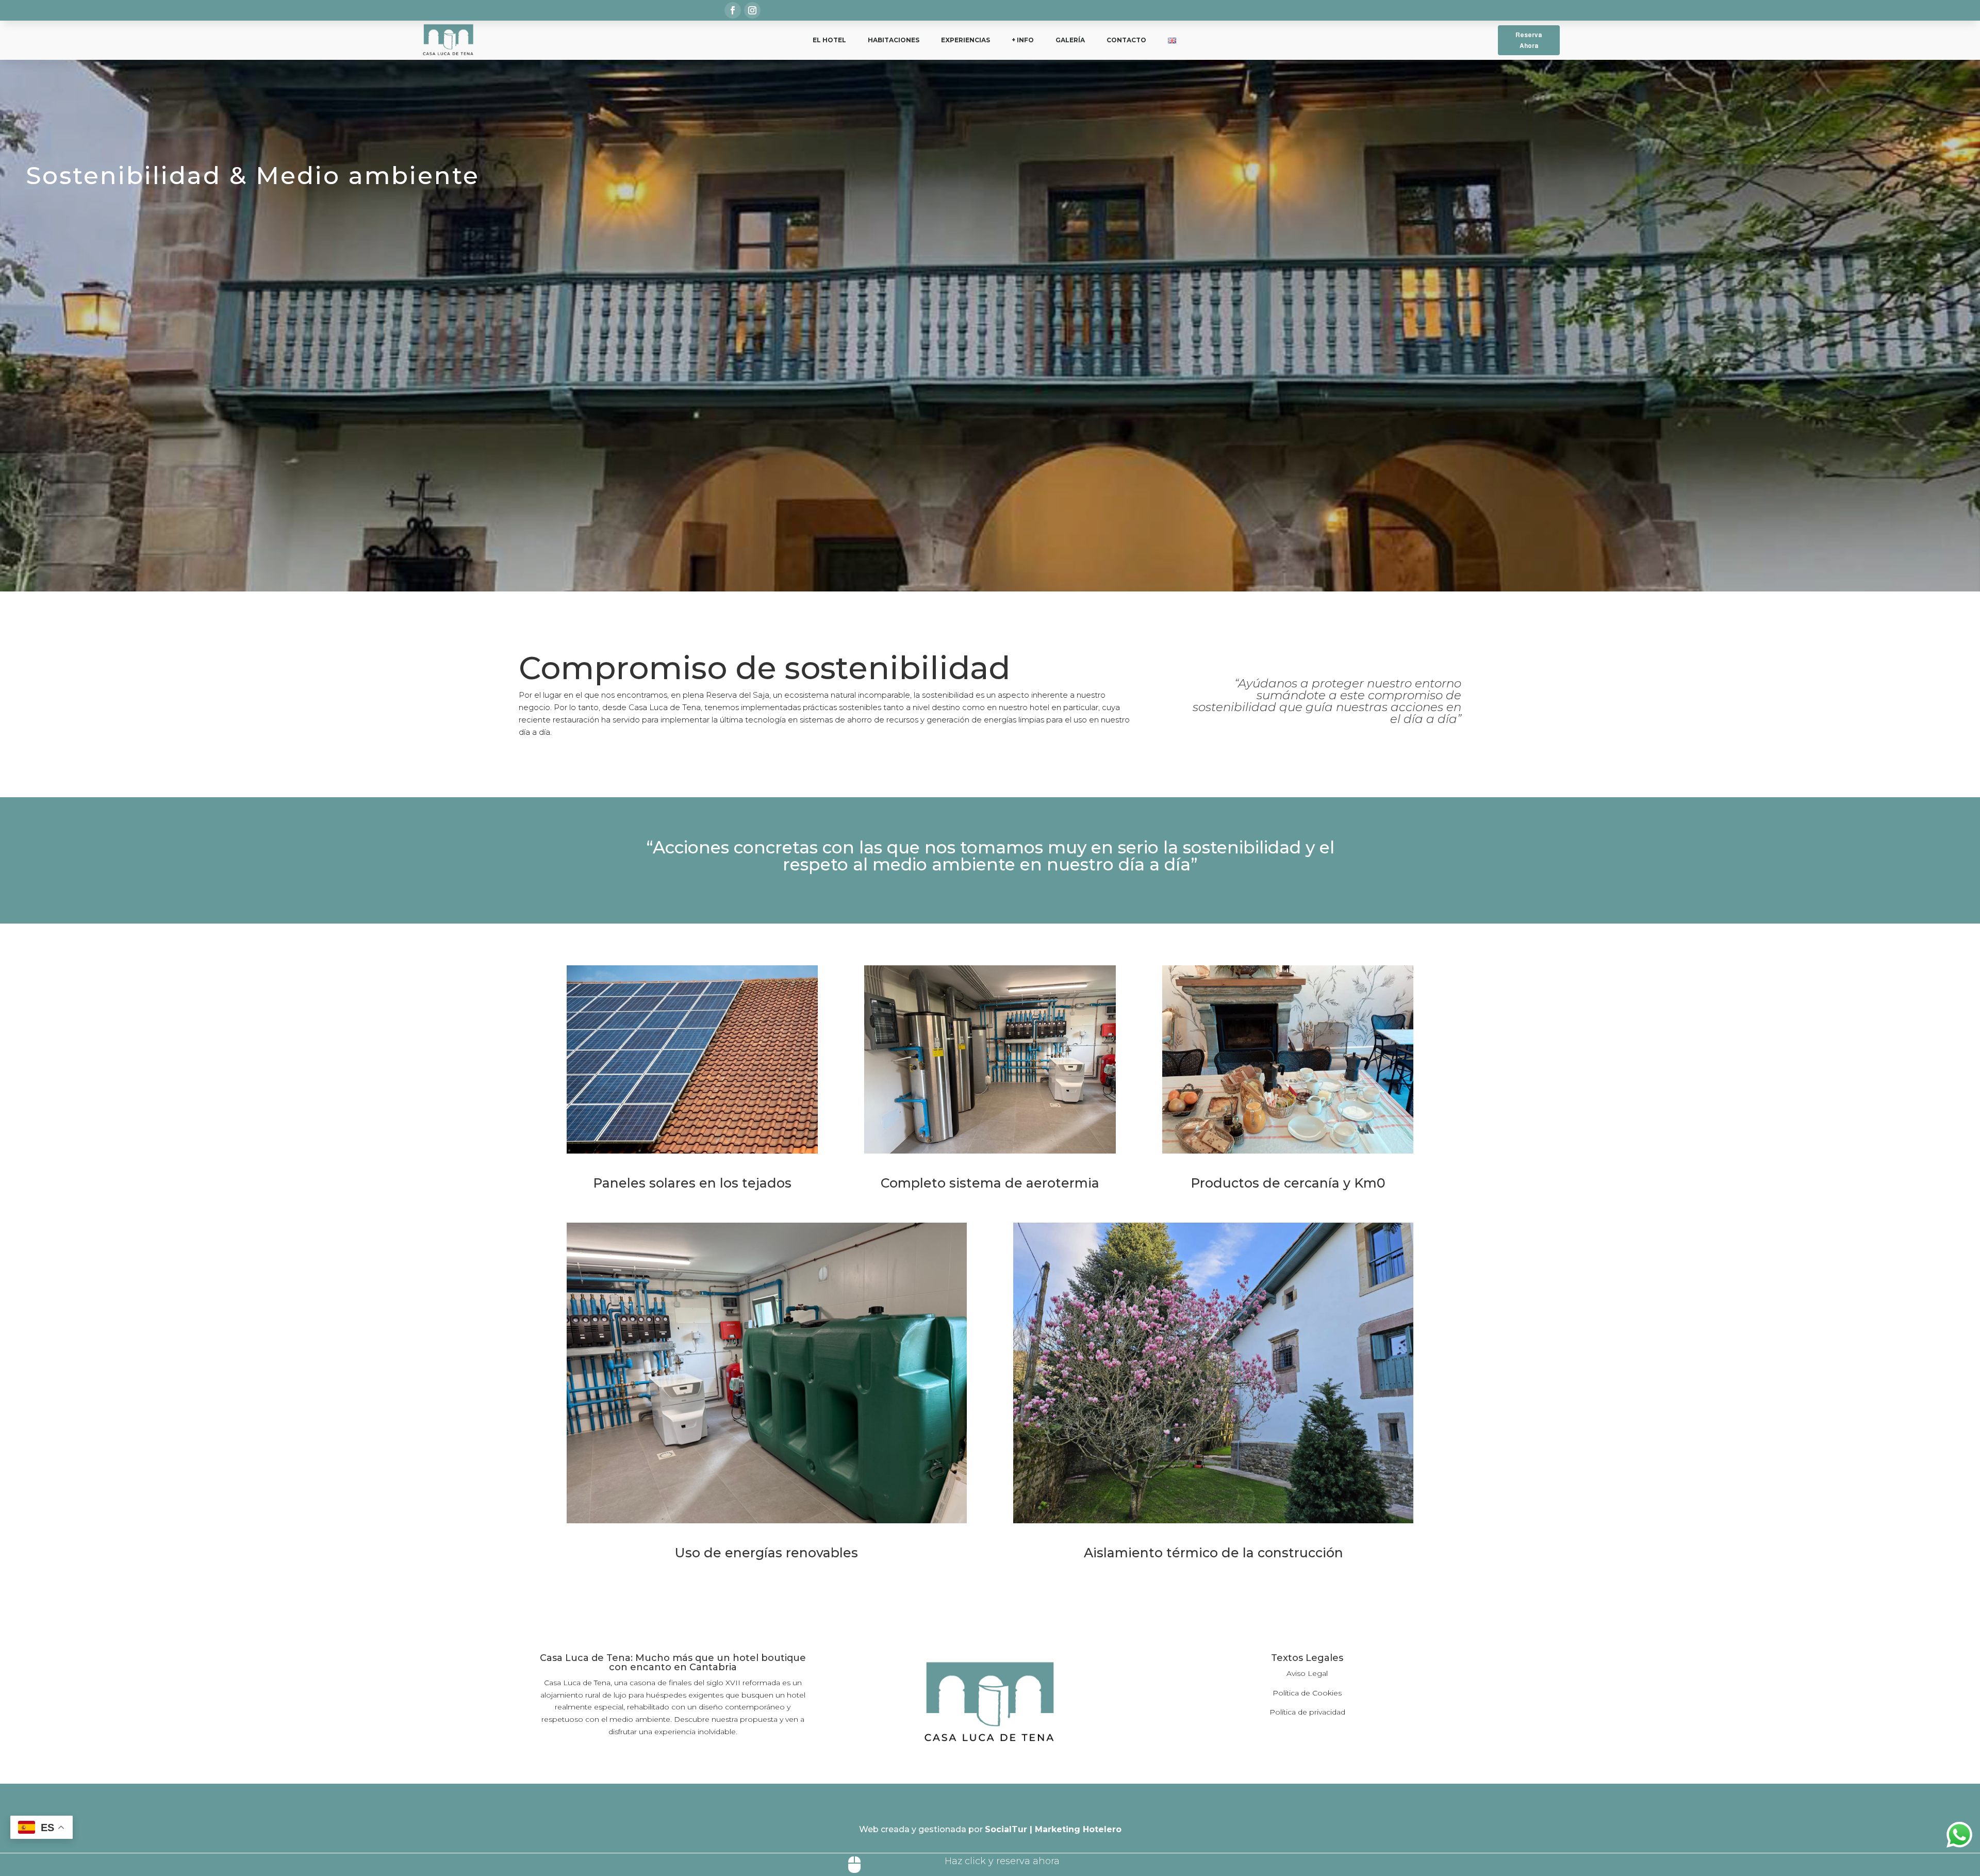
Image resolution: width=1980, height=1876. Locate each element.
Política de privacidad (1307, 1712)
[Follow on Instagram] (752, 10)
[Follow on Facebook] (733, 10)
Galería (1070, 40)
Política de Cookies (1307, 1693)
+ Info (1023, 40)
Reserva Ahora (1529, 40)
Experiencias (966, 40)
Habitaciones (894, 40)
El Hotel (829, 40)
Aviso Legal (1307, 1673)
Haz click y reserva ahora (1002, 1861)
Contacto (1126, 40)
